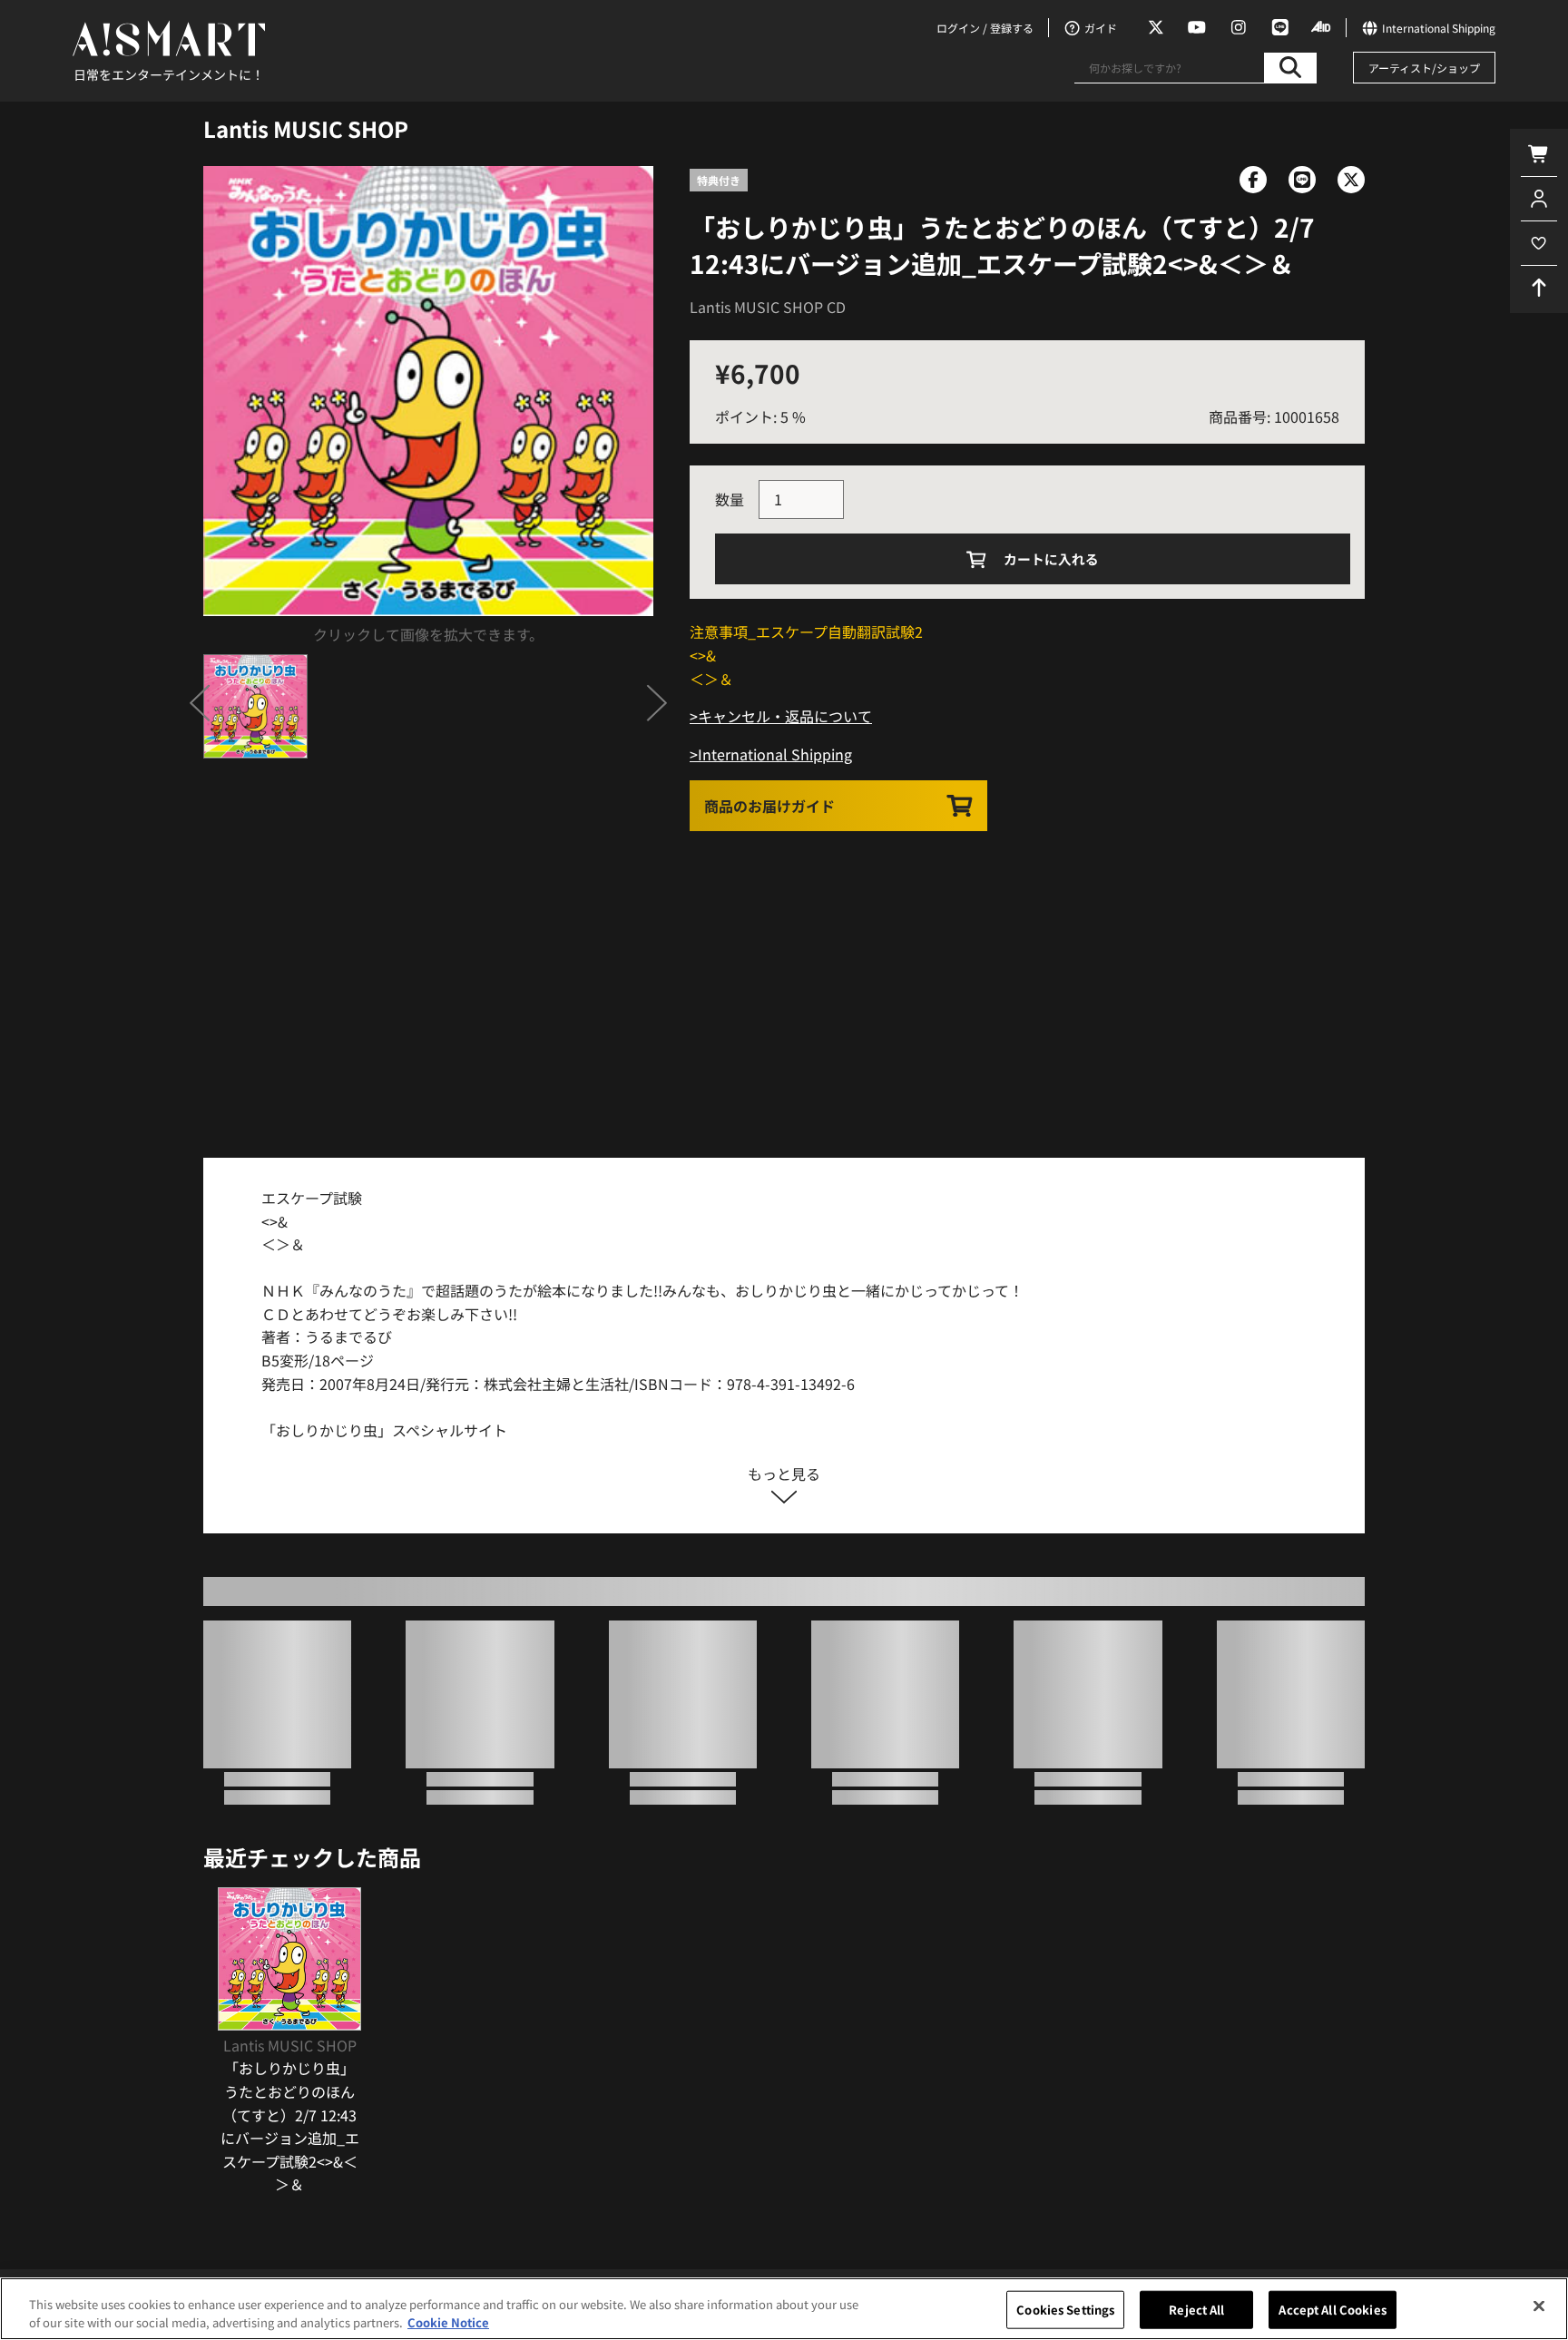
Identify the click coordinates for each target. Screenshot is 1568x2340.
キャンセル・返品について (785, 716)
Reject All (1196, 2310)
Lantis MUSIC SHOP (306, 128)
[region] (784, 2309)
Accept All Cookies (1332, 2310)
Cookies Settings (1065, 2310)
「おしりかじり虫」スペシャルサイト (384, 1430)
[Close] (1539, 2306)
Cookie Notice (448, 2321)
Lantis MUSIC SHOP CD (768, 307)
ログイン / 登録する (985, 28)
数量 (730, 499)
